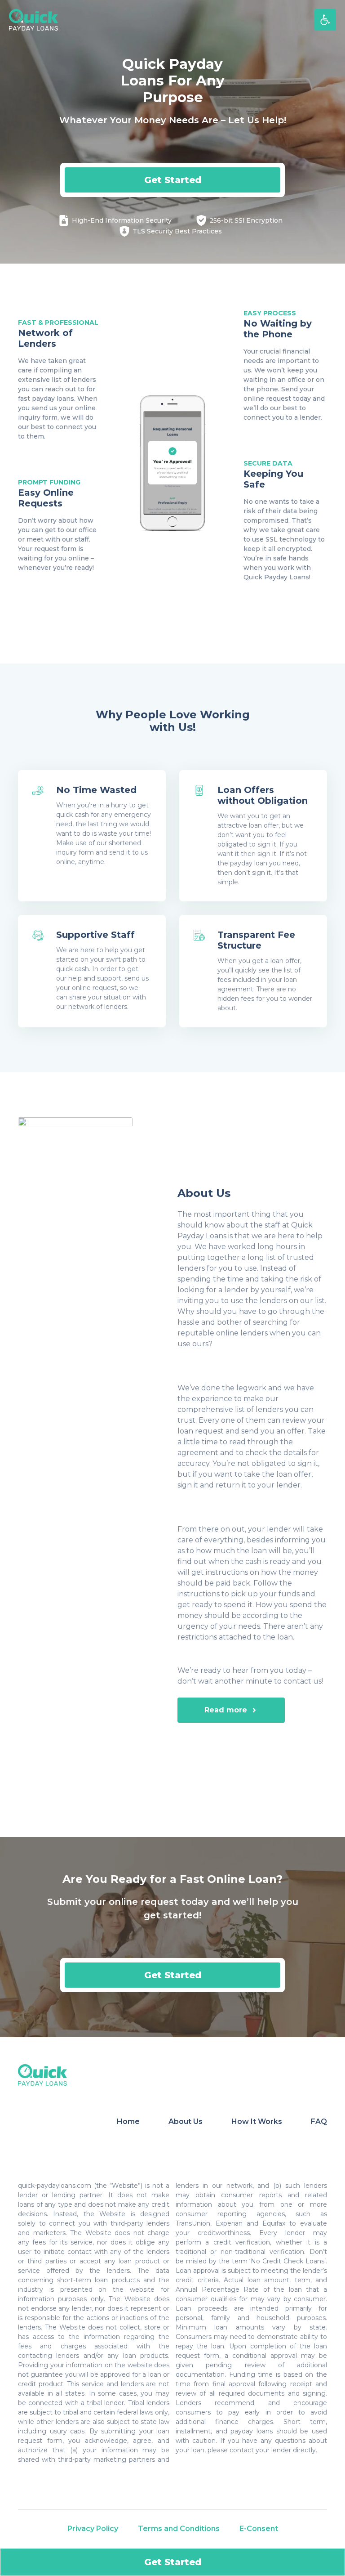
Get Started (173, 180)
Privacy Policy (93, 2529)
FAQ (319, 2121)
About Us (186, 2121)
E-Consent (259, 2529)
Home (128, 2121)
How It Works (257, 2121)
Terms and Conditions (179, 2529)
